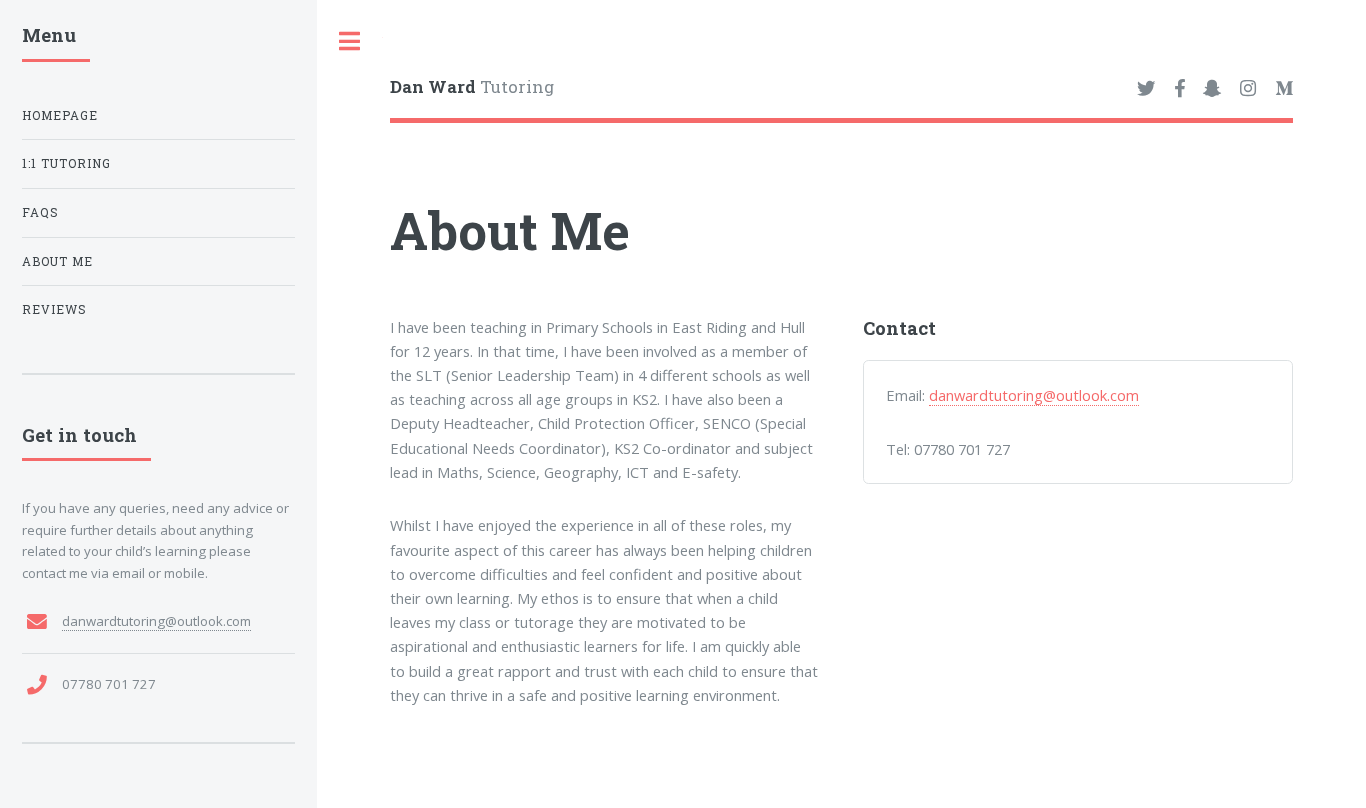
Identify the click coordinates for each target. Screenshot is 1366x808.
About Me (57, 261)
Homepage (60, 115)
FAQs (40, 212)
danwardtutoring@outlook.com (1034, 395)
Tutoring (472, 86)
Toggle (350, 41)
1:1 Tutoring (66, 163)
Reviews (54, 309)
